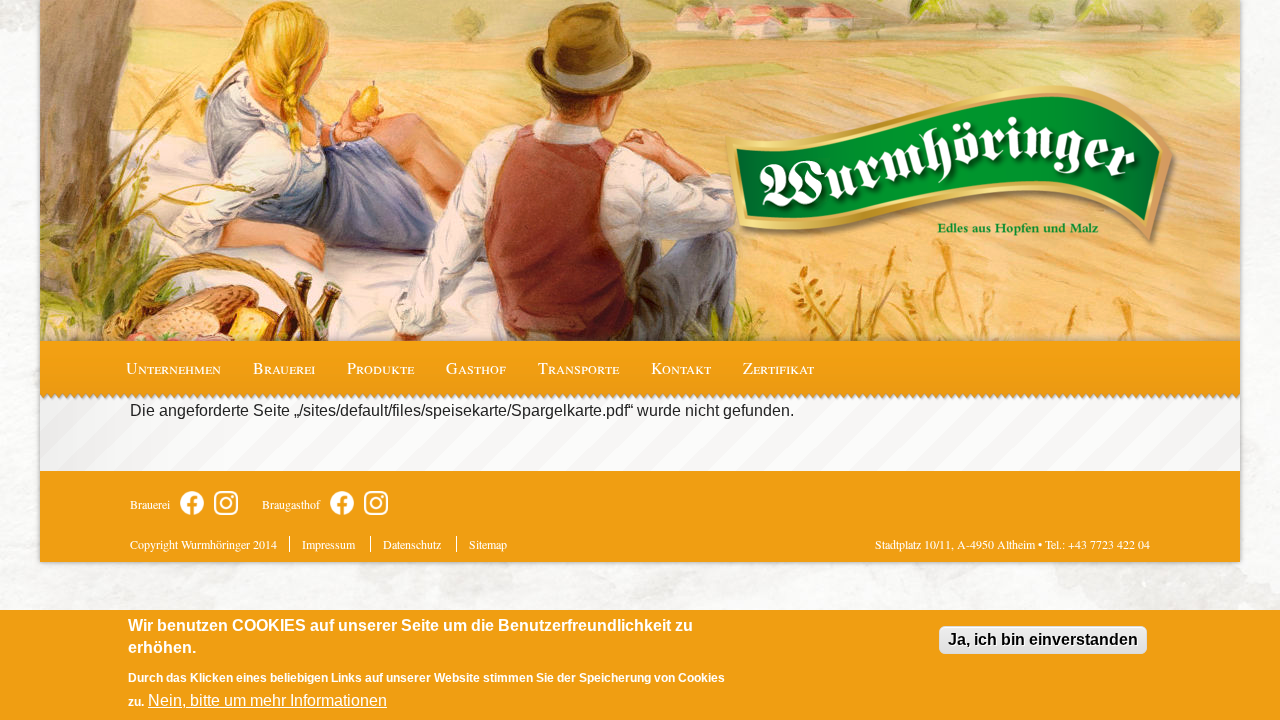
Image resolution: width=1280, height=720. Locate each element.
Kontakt (681, 367)
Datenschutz (412, 544)
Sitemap (488, 544)
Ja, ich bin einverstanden (1043, 639)
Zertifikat (778, 367)
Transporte (578, 367)
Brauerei (284, 367)
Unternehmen (173, 367)
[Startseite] (951, 167)
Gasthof (476, 367)
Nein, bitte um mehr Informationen (267, 700)
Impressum (328, 544)
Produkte (380, 367)
